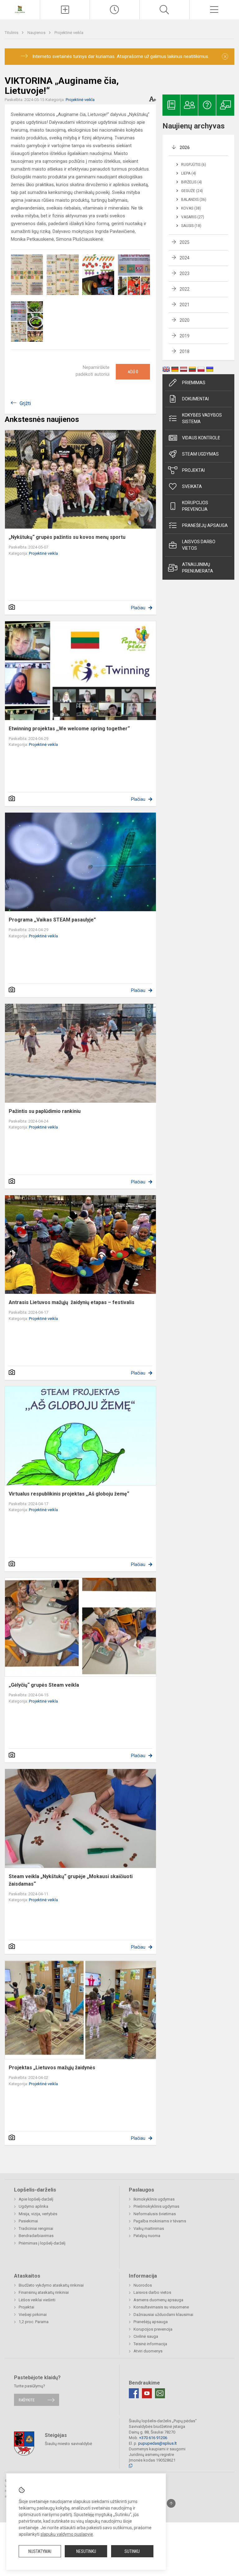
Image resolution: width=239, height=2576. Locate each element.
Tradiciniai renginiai (36, 2228)
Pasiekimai (28, 2221)
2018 (185, 351)
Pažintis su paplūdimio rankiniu (45, 1111)
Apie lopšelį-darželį (36, 2199)
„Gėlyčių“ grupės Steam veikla (44, 1685)
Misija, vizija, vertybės (38, 2214)
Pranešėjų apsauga (151, 2322)
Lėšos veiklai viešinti (37, 2300)
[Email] (160, 2393)
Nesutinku (86, 2551)
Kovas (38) (191, 208)
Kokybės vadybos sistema (202, 418)
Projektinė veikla (69, 33)
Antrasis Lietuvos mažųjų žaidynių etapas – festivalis (72, 1302)
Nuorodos (143, 2285)
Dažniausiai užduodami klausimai (163, 2315)
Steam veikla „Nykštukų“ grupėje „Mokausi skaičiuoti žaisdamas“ (71, 1880)
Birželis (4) (192, 182)
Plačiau (138, 608)
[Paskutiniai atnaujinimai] (115, 10)
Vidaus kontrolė (201, 438)
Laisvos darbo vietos (199, 545)
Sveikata (192, 486)
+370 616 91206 (153, 2438)
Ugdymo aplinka (33, 2206)
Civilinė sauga (146, 2336)
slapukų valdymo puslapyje (67, 2534)
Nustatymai (40, 2551)
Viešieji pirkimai (33, 2315)
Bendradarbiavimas (36, 2236)
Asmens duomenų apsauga (158, 2300)
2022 (185, 289)
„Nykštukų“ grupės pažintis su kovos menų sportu (67, 537)
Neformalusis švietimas (155, 2214)
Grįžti (25, 403)
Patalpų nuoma (147, 2236)
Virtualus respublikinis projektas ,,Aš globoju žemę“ (69, 1494)
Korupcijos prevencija (195, 506)
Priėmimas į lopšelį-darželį (42, 2243)
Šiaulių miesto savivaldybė (68, 2444)
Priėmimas (194, 383)
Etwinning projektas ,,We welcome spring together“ (69, 729)
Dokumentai (195, 399)
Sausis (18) (191, 226)
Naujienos (37, 33)
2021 (185, 305)
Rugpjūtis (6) (194, 165)
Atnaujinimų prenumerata (198, 568)
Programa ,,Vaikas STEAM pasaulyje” (52, 920)
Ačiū (133, 372)
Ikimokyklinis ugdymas (154, 2199)
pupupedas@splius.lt (157, 2443)
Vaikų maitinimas (149, 2228)
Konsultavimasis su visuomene (161, 2307)
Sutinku (132, 2551)
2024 (185, 258)
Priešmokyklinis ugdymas (156, 2206)
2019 (185, 336)
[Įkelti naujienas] (65, 10)
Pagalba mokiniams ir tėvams (160, 2221)
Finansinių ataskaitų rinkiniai (44, 2292)
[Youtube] (147, 2393)
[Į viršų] (171, 2503)
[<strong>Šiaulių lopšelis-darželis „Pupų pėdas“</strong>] (20, 9)
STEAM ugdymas (200, 454)
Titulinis (12, 33)
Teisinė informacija (150, 2344)
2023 (185, 273)
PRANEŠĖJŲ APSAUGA (205, 525)
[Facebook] (134, 2393)
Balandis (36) (194, 200)
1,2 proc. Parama (34, 2322)
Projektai (193, 470)
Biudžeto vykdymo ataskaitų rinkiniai (51, 2285)
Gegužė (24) (192, 191)
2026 (185, 147)
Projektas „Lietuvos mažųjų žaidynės (52, 2068)
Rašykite (27, 2400)
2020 (185, 320)
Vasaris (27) (193, 217)
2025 (185, 242)
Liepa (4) (189, 173)
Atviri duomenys (148, 2351)
